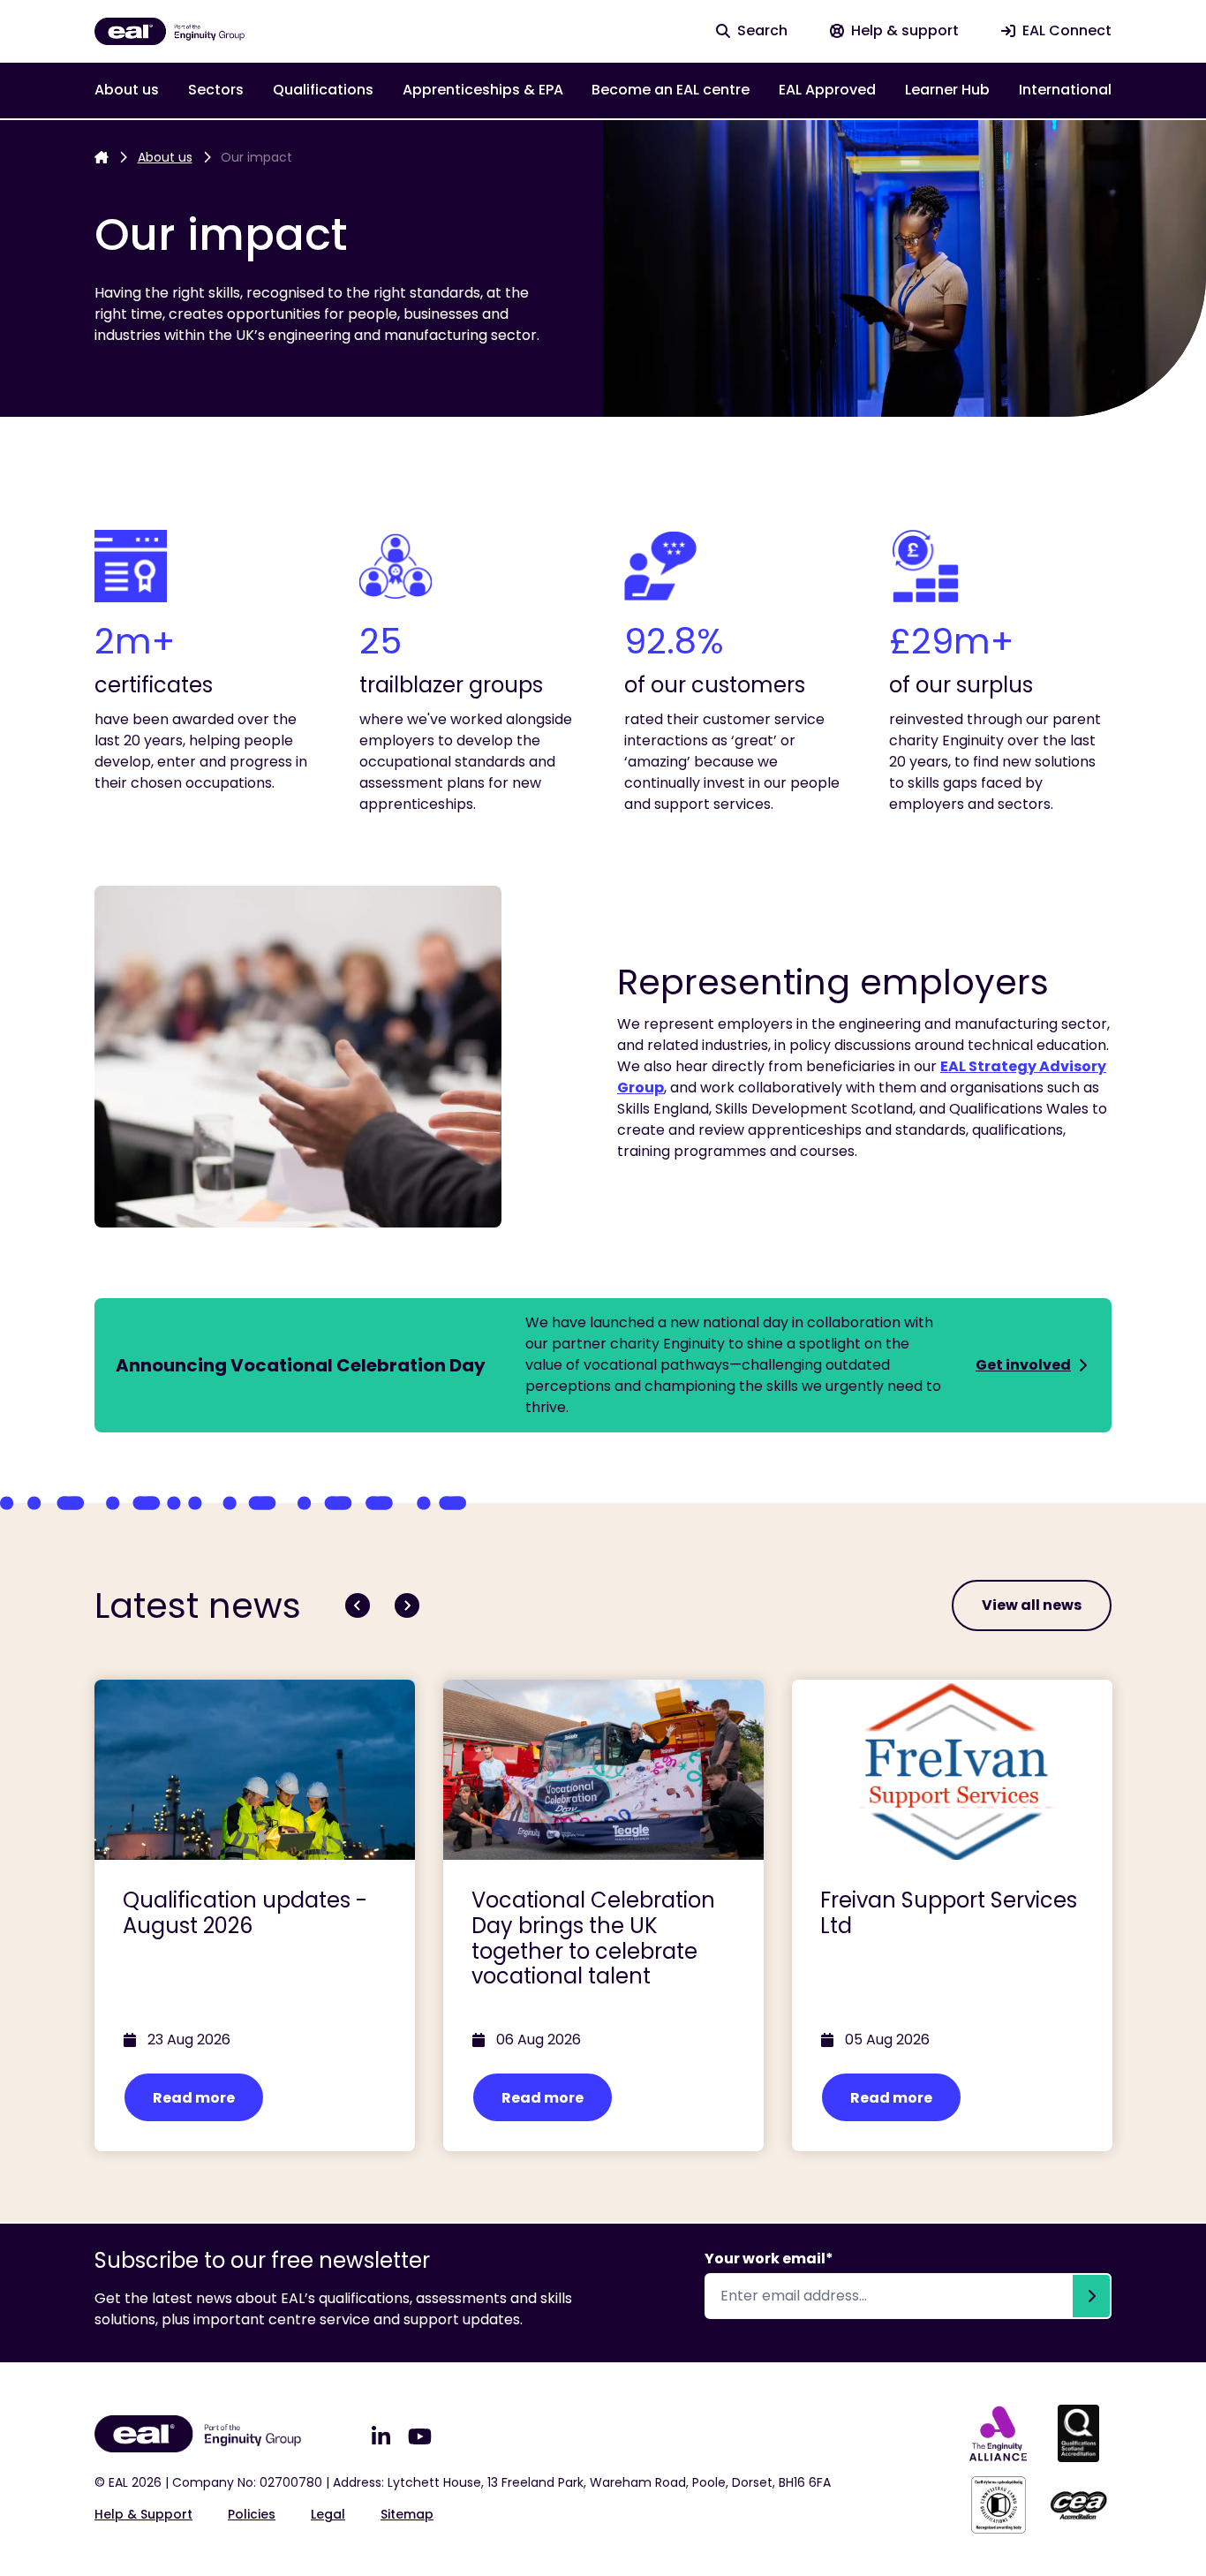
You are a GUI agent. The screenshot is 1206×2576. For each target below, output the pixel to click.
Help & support (143, 2514)
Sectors (216, 90)
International (1065, 90)
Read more (194, 2098)
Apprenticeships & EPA (483, 90)
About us (127, 90)
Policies (252, 2514)
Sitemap (407, 2514)
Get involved (1023, 1365)
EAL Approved (827, 90)
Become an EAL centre (671, 90)
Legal (328, 2514)
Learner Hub (947, 90)
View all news (1032, 1605)
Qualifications (323, 90)
